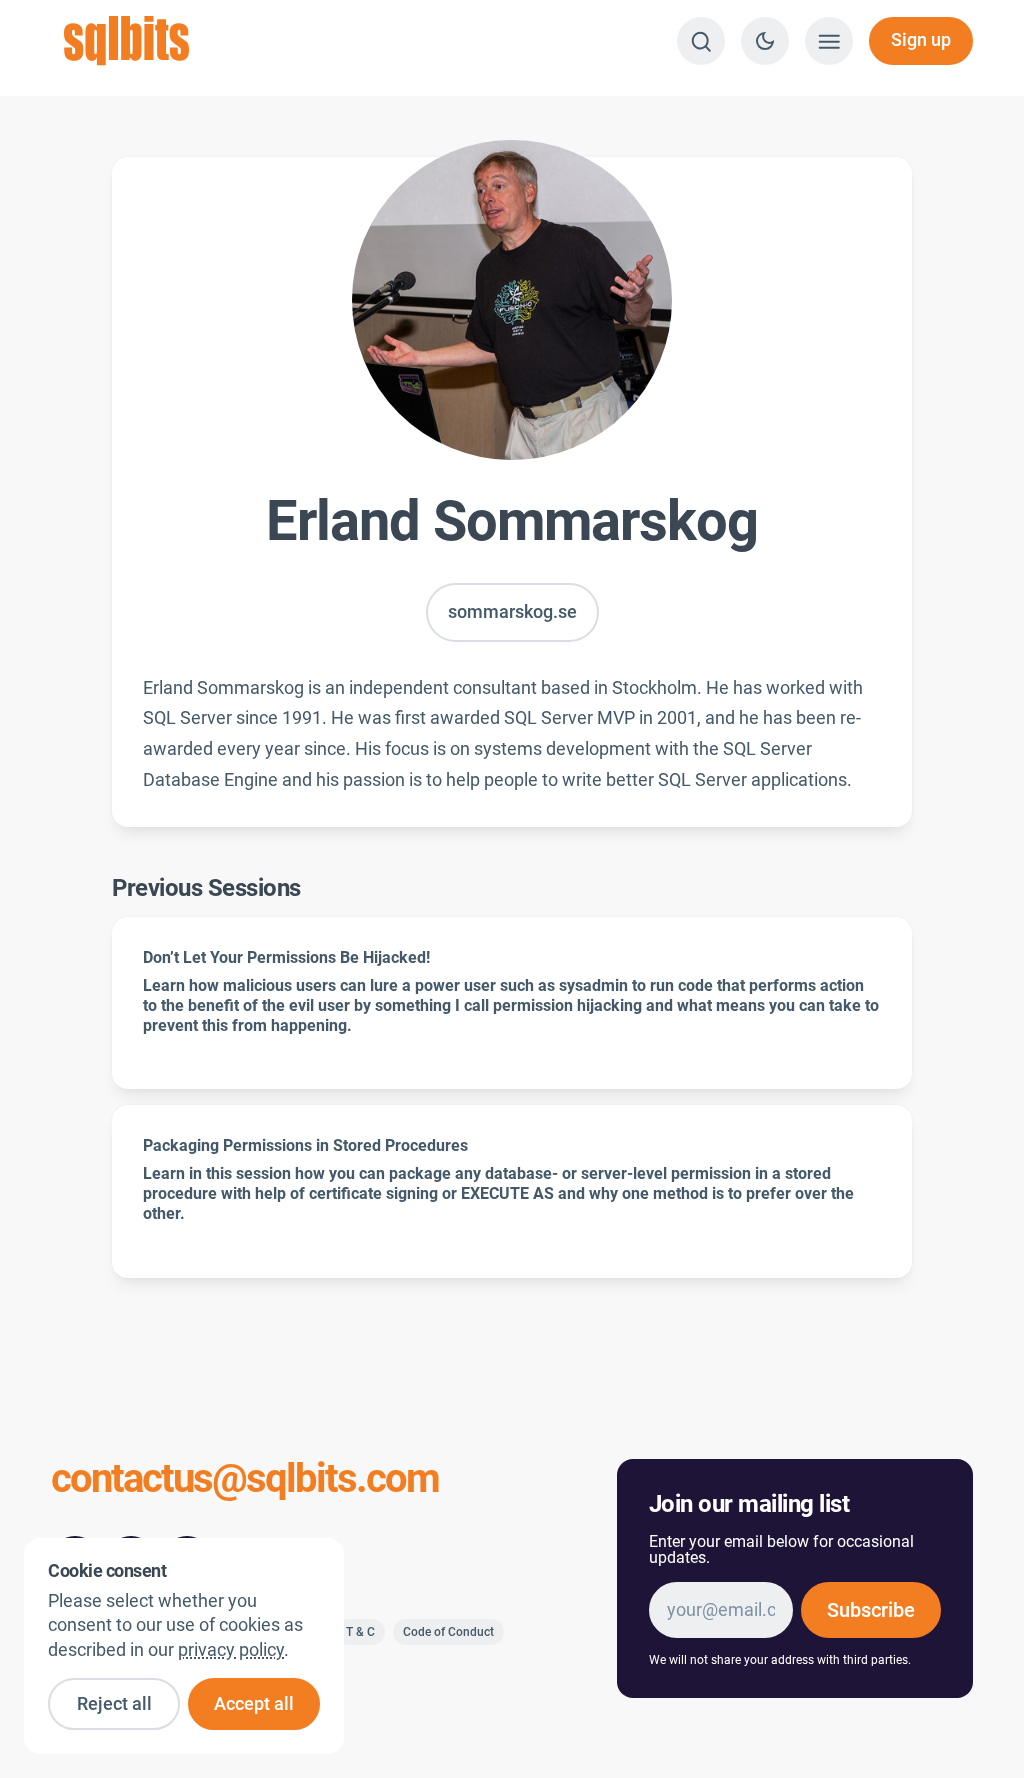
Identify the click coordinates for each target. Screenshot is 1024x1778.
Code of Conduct (448, 1632)
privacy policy (231, 1650)
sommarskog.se (512, 612)
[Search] (701, 41)
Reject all (114, 1704)
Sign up (921, 40)
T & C (360, 1632)
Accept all (254, 1704)
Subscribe (871, 1610)
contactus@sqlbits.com (245, 1480)
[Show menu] (829, 41)
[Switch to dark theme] (765, 41)
